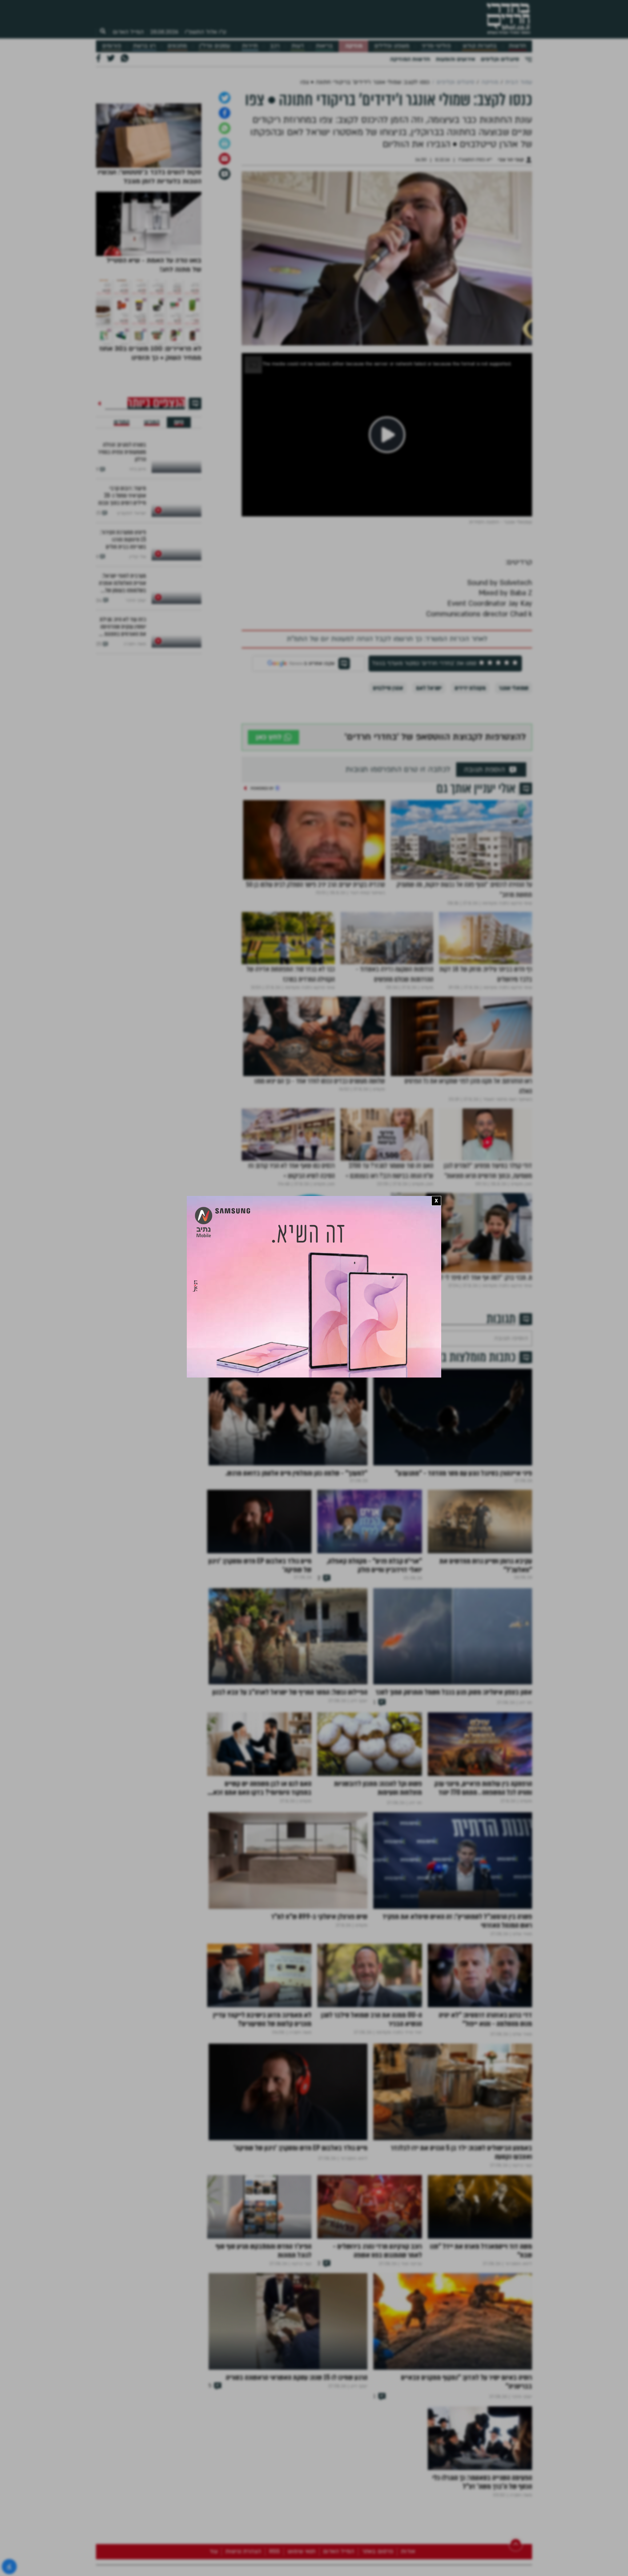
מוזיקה (354, 46)
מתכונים (177, 46)
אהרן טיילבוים (388, 764)
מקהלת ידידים (470, 764)
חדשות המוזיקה (410, 59)
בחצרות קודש (480, 46)
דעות (298, 46)
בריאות (324, 46)
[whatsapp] (225, 204)
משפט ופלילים (392, 46)
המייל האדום (128, 32)
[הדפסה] (225, 220)
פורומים (112, 46)
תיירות (250, 46)
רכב (275, 46)
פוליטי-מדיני (436, 46)
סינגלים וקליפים (500, 59)
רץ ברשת (144, 46)
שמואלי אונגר (514, 764)
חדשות (517, 46)
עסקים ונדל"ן (215, 46)
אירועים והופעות (455, 59)
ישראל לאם (429, 764)
